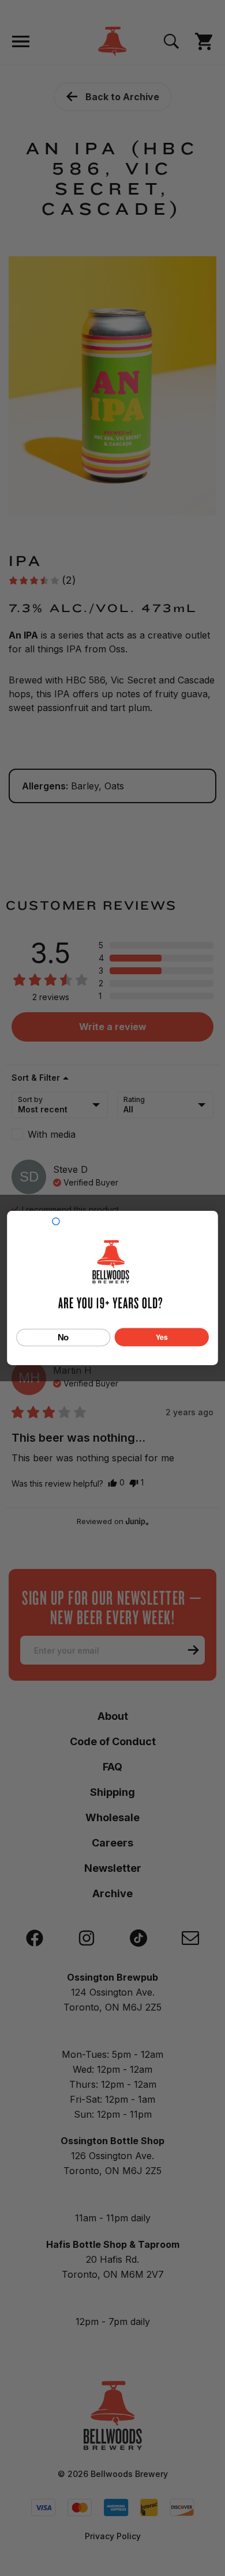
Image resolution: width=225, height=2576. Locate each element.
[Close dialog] (56, 1221)
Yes (162, 1337)
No (63, 1337)
